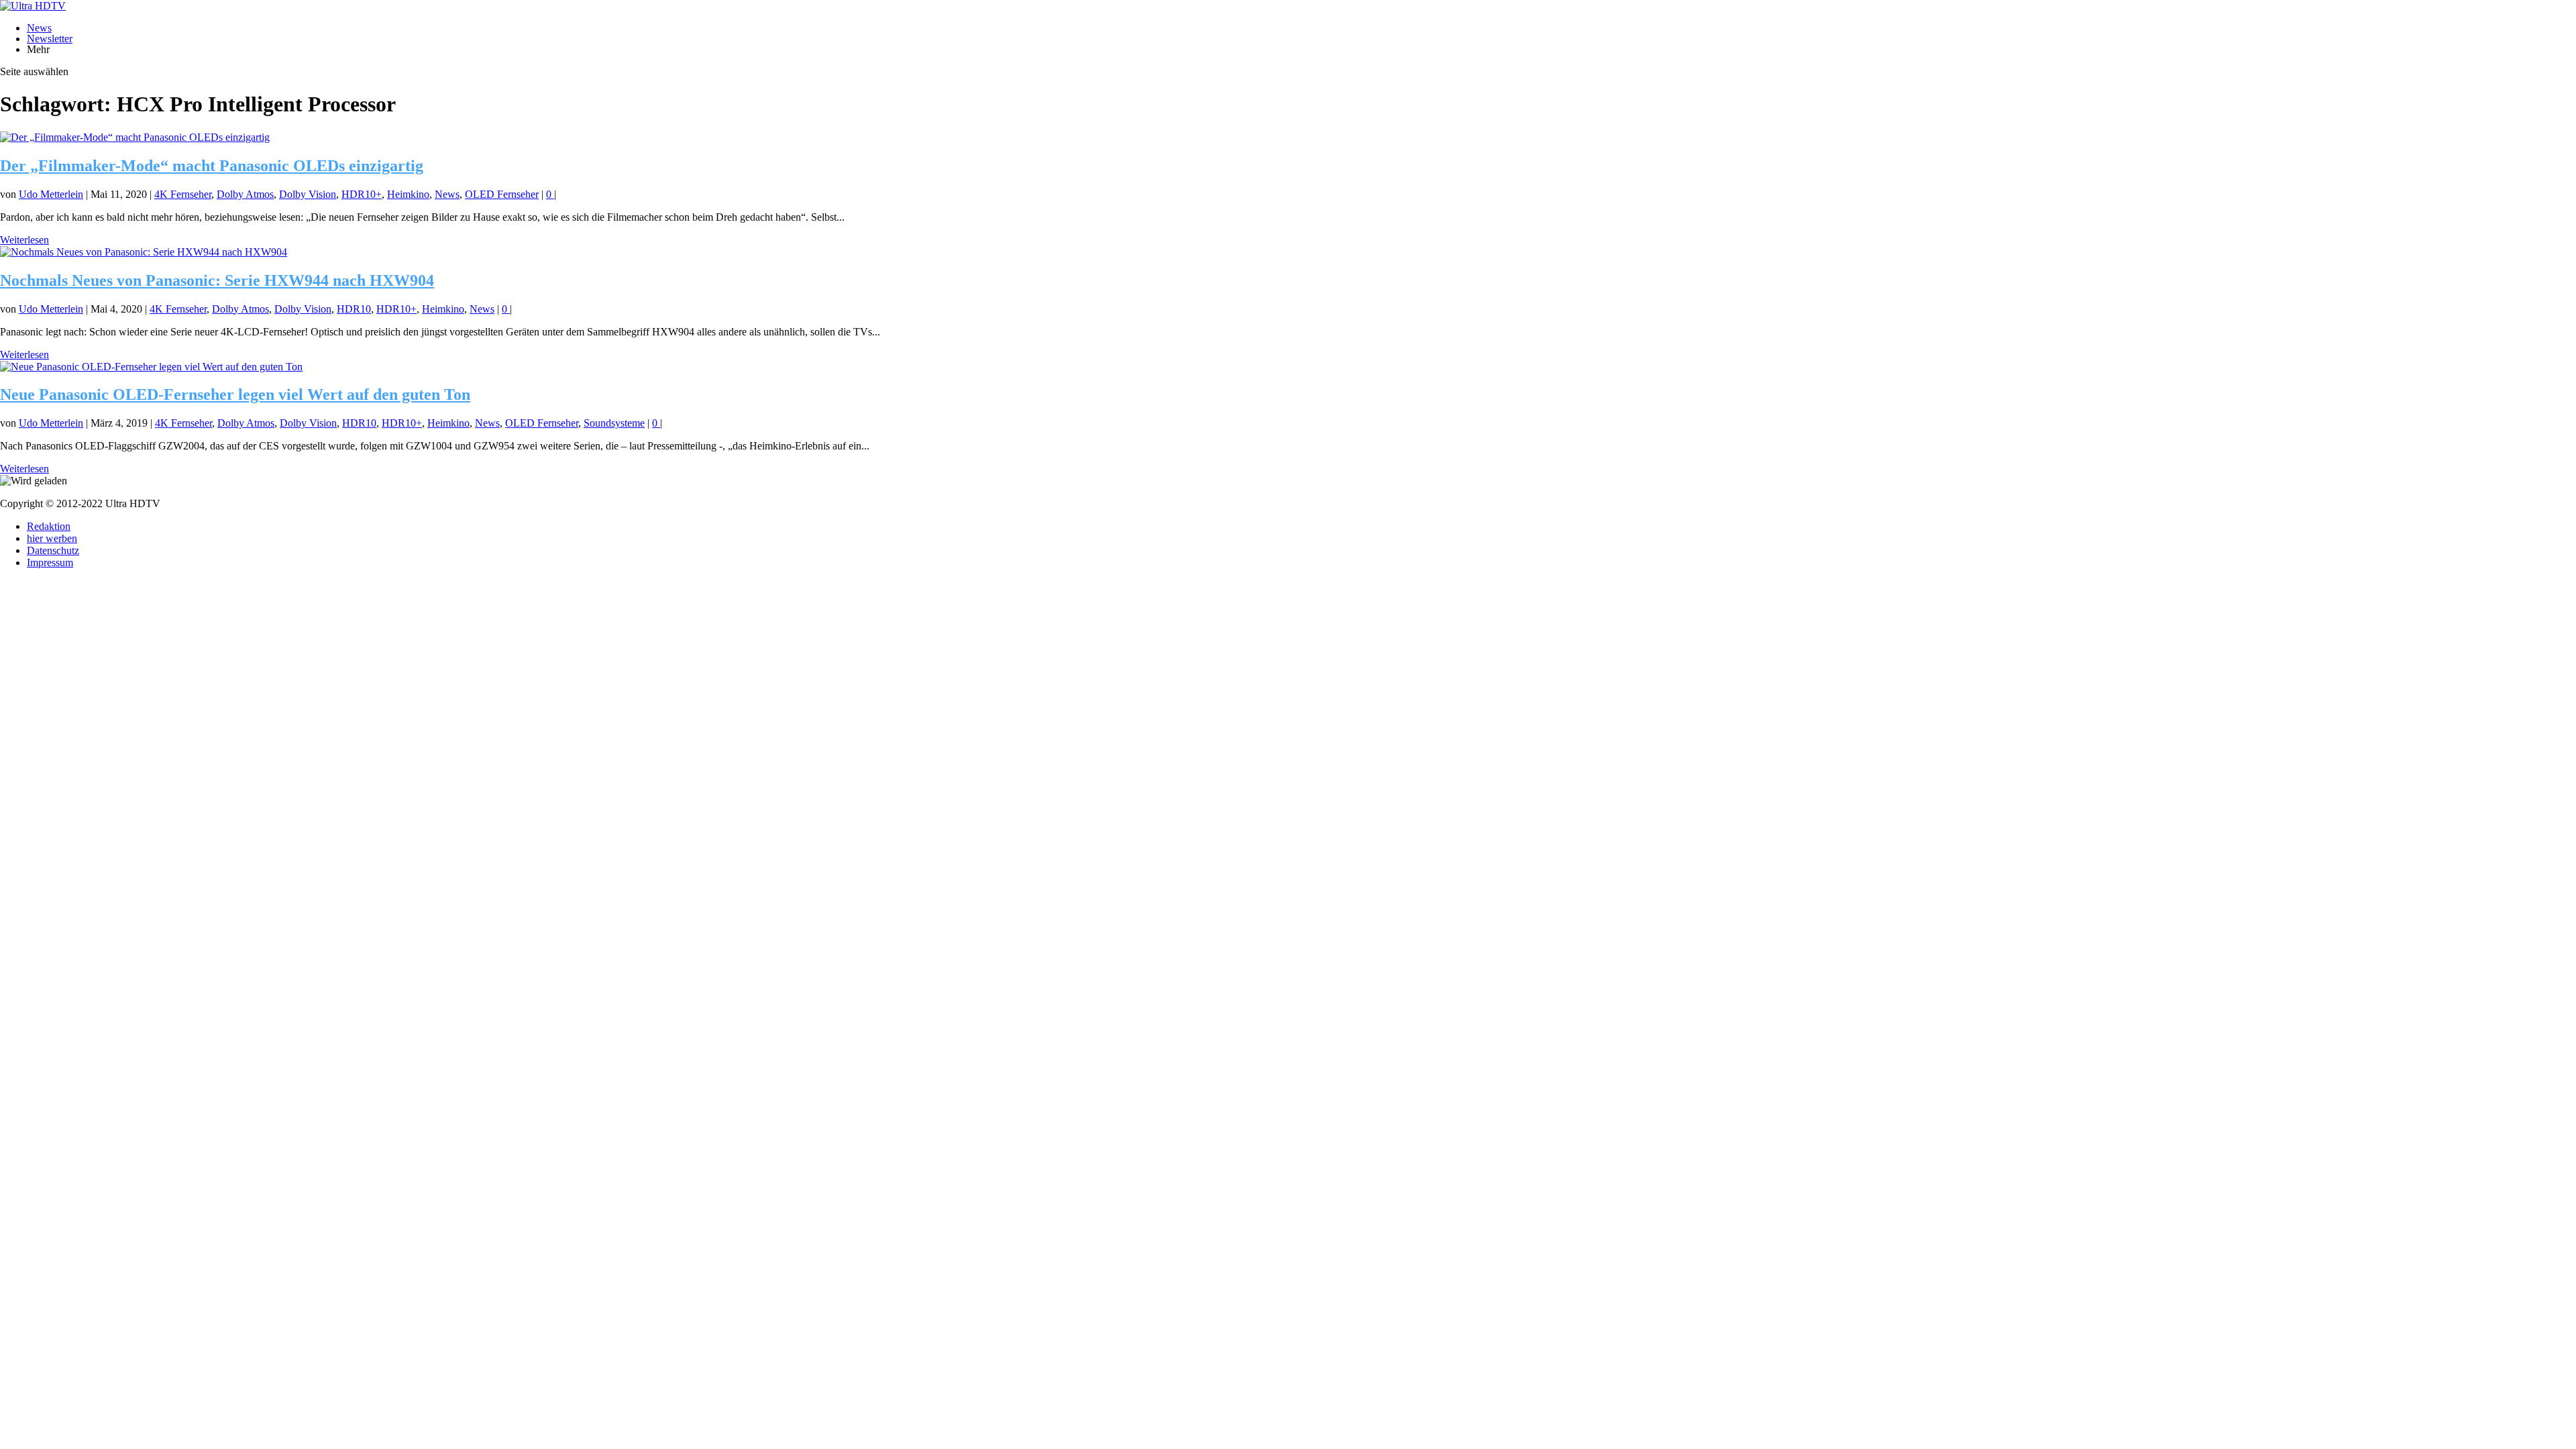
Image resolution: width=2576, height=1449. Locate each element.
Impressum (50, 562)
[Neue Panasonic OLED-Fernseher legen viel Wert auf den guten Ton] (151, 367)
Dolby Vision (308, 194)
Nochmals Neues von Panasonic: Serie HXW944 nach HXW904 (217, 280)
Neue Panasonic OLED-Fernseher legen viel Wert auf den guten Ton (235, 394)
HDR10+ (362, 194)
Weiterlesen (24, 240)
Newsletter (50, 39)
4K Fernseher (183, 194)
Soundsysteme (614, 423)
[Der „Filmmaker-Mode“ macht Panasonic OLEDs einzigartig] (135, 137)
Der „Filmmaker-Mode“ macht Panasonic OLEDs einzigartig (212, 166)
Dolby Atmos (245, 194)
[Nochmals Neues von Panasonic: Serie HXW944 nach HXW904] (144, 252)
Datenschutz (53, 550)
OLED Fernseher (502, 194)
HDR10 (354, 309)
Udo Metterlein (51, 194)
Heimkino (408, 194)
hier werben (52, 538)
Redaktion (49, 526)
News (39, 28)
